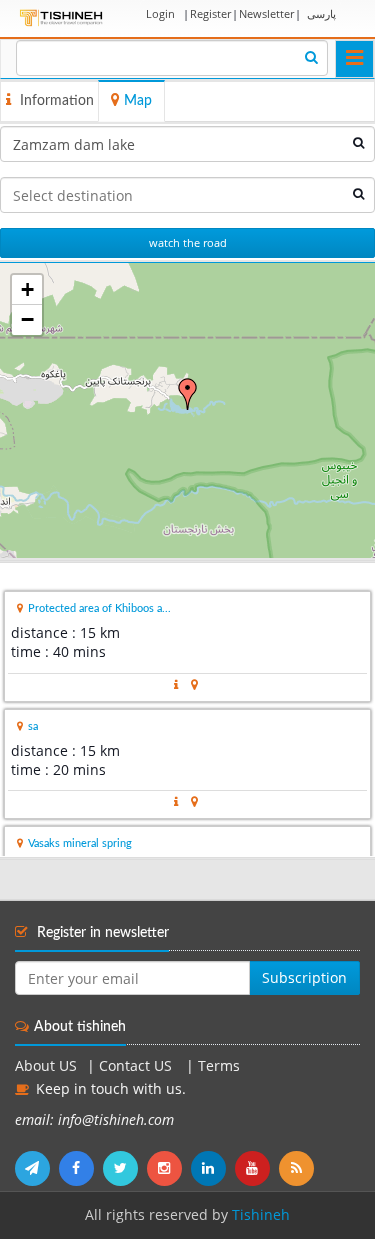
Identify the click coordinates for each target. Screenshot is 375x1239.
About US (46, 1066)
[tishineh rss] (299, 1168)
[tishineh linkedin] (213, 1168)
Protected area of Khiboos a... (99, 608)
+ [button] (27, 289)
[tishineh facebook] (81, 1168)
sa (33, 726)
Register (210, 13)
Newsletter (266, 13)
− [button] (27, 319)
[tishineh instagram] (169, 1168)
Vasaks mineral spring (80, 843)
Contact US (137, 1066)
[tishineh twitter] (125, 1168)
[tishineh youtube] (257, 1168)
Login (160, 13)
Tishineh (261, 1215)
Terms (219, 1066)
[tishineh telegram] (37, 1168)
